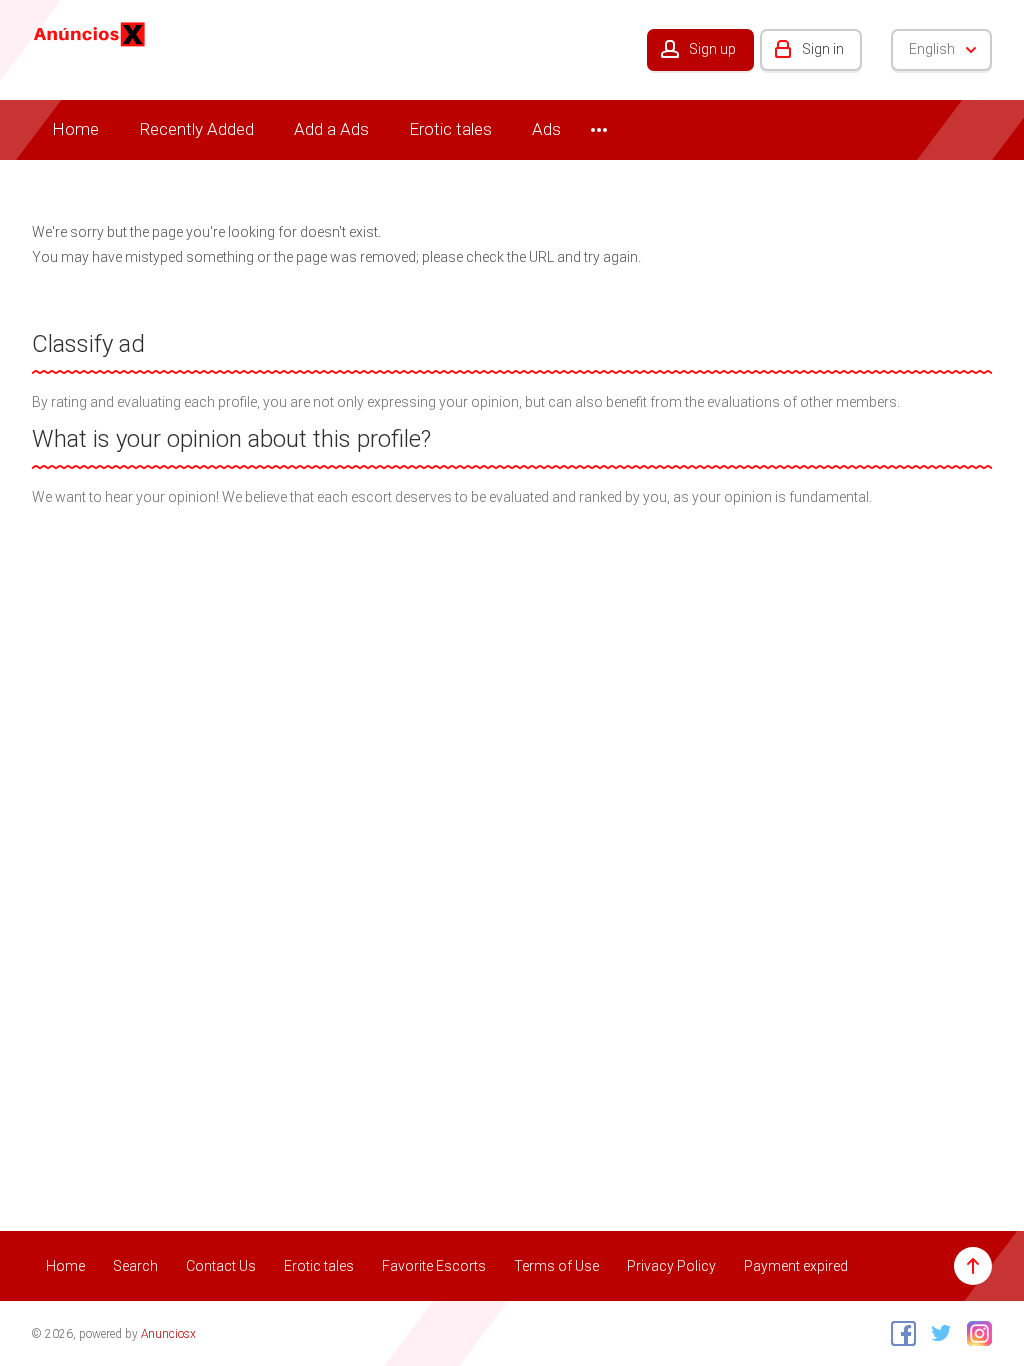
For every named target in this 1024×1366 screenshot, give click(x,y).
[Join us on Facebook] (898, 1333)
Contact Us (221, 1266)
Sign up (712, 49)
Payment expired (796, 1266)
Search (135, 1266)
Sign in (823, 49)
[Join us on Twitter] (936, 1333)
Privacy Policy (671, 1266)
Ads (546, 129)
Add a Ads (331, 129)
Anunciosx (168, 1334)
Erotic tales (450, 129)
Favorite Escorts (434, 1266)
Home (75, 129)
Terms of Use (556, 1266)
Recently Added (196, 129)
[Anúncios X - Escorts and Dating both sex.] (89, 33)
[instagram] (974, 1333)
